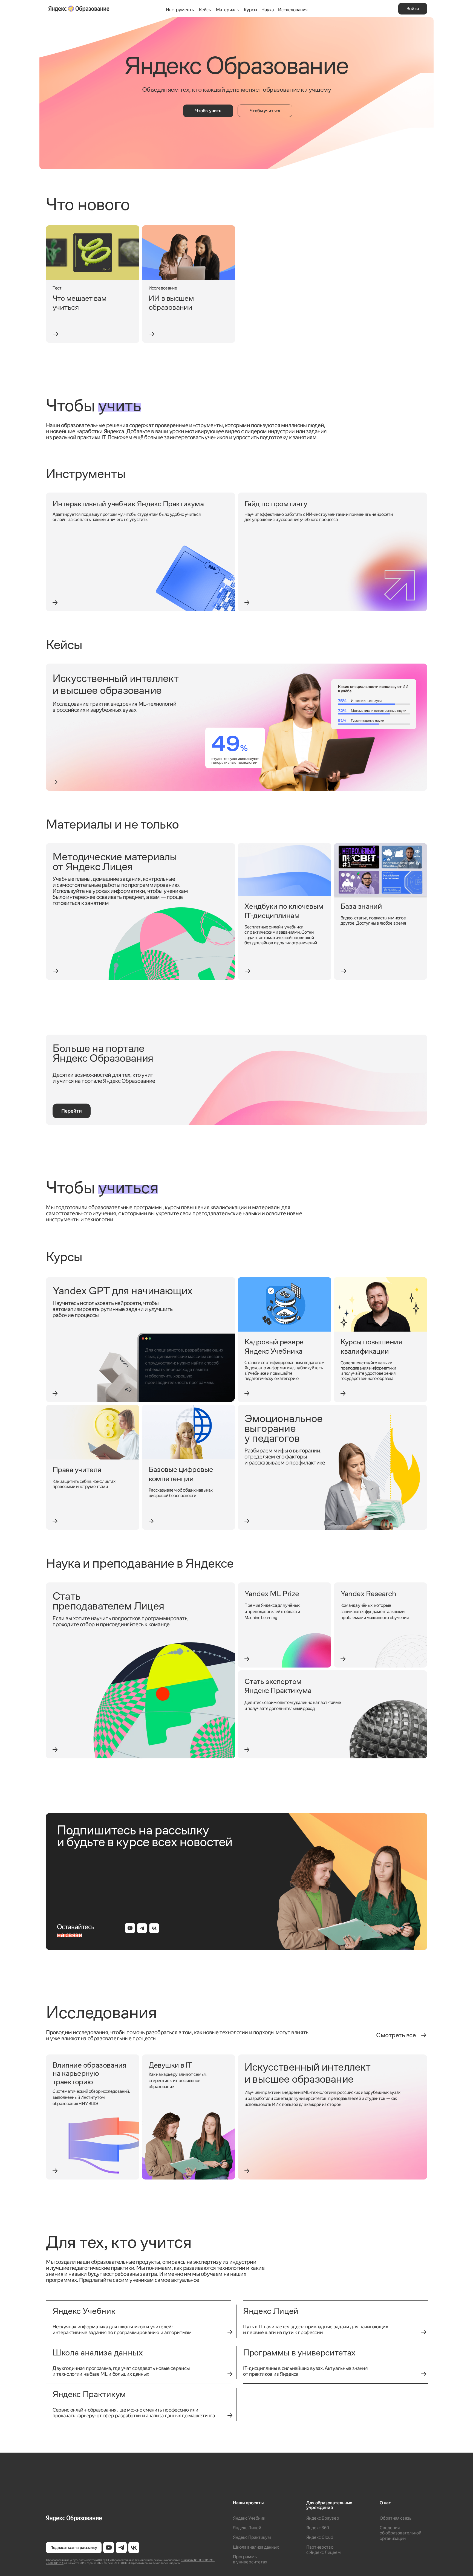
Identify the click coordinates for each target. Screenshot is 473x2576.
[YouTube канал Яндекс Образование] (109, 2548)
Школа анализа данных (256, 2547)
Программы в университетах (250, 2559)
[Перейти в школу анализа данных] (230, 2374)
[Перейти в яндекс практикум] (230, 2415)
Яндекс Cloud (320, 2537)
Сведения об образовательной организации (400, 2533)
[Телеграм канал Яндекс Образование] (121, 2548)
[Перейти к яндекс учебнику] (230, 2332)
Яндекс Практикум (252, 2537)
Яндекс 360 (318, 2528)
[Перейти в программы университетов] (424, 2374)
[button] (413, 9)
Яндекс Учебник (249, 2518)
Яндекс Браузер (323, 2518)
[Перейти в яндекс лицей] (424, 2332)
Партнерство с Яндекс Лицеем (324, 2550)
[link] (93, 284)
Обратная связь (396, 2518)
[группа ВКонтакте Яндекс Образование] (134, 2548)
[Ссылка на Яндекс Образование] (131, 2519)
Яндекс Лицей (247, 2528)
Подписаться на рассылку (74, 2548)
